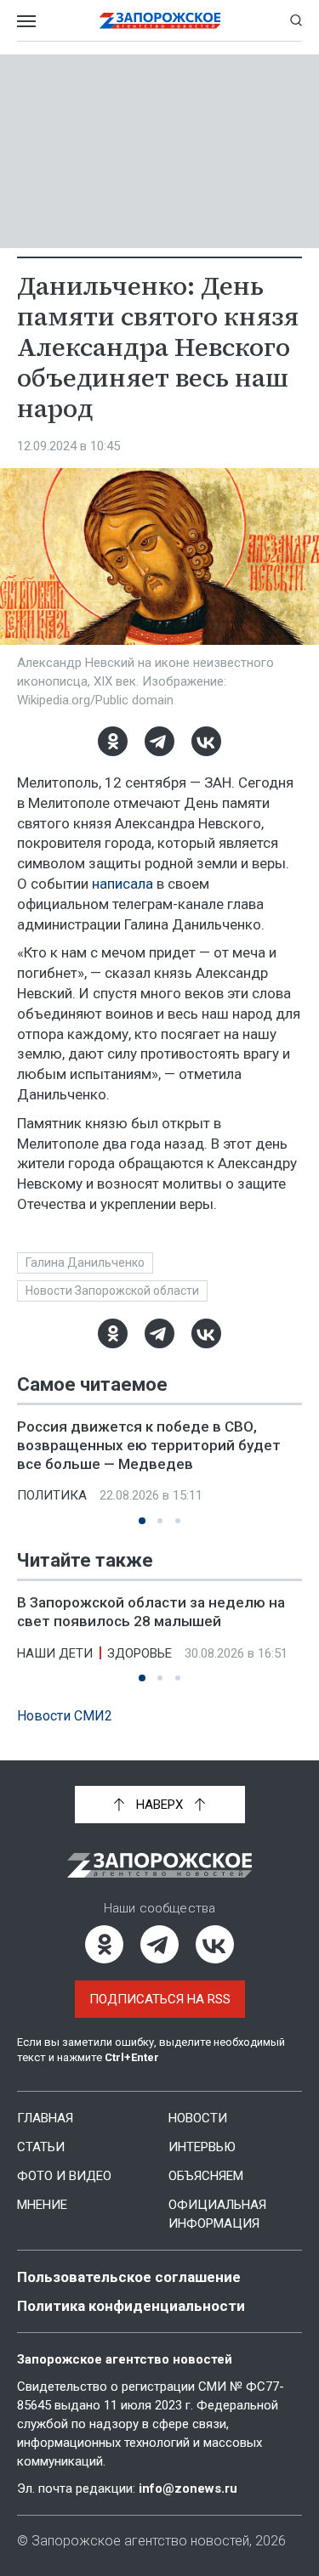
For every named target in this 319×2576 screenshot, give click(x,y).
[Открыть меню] (26, 20)
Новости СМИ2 (65, 1716)
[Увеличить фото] (159, 556)
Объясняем (206, 2176)
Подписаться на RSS (160, 1999)
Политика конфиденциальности (131, 2306)
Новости (198, 2118)
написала (122, 884)
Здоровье (140, 1653)
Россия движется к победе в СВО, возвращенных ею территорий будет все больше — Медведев (149, 1445)
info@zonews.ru (188, 2488)
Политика (52, 1495)
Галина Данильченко (85, 1263)
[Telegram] (159, 741)
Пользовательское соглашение (129, 2277)
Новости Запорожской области (112, 1291)
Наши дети (55, 1653)
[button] (142, 1521)
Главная (45, 2118)
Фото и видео (64, 2176)
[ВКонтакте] (206, 741)
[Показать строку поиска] (296, 20)
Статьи (41, 2147)
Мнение (42, 2205)
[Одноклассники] (113, 741)
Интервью (202, 2147)
